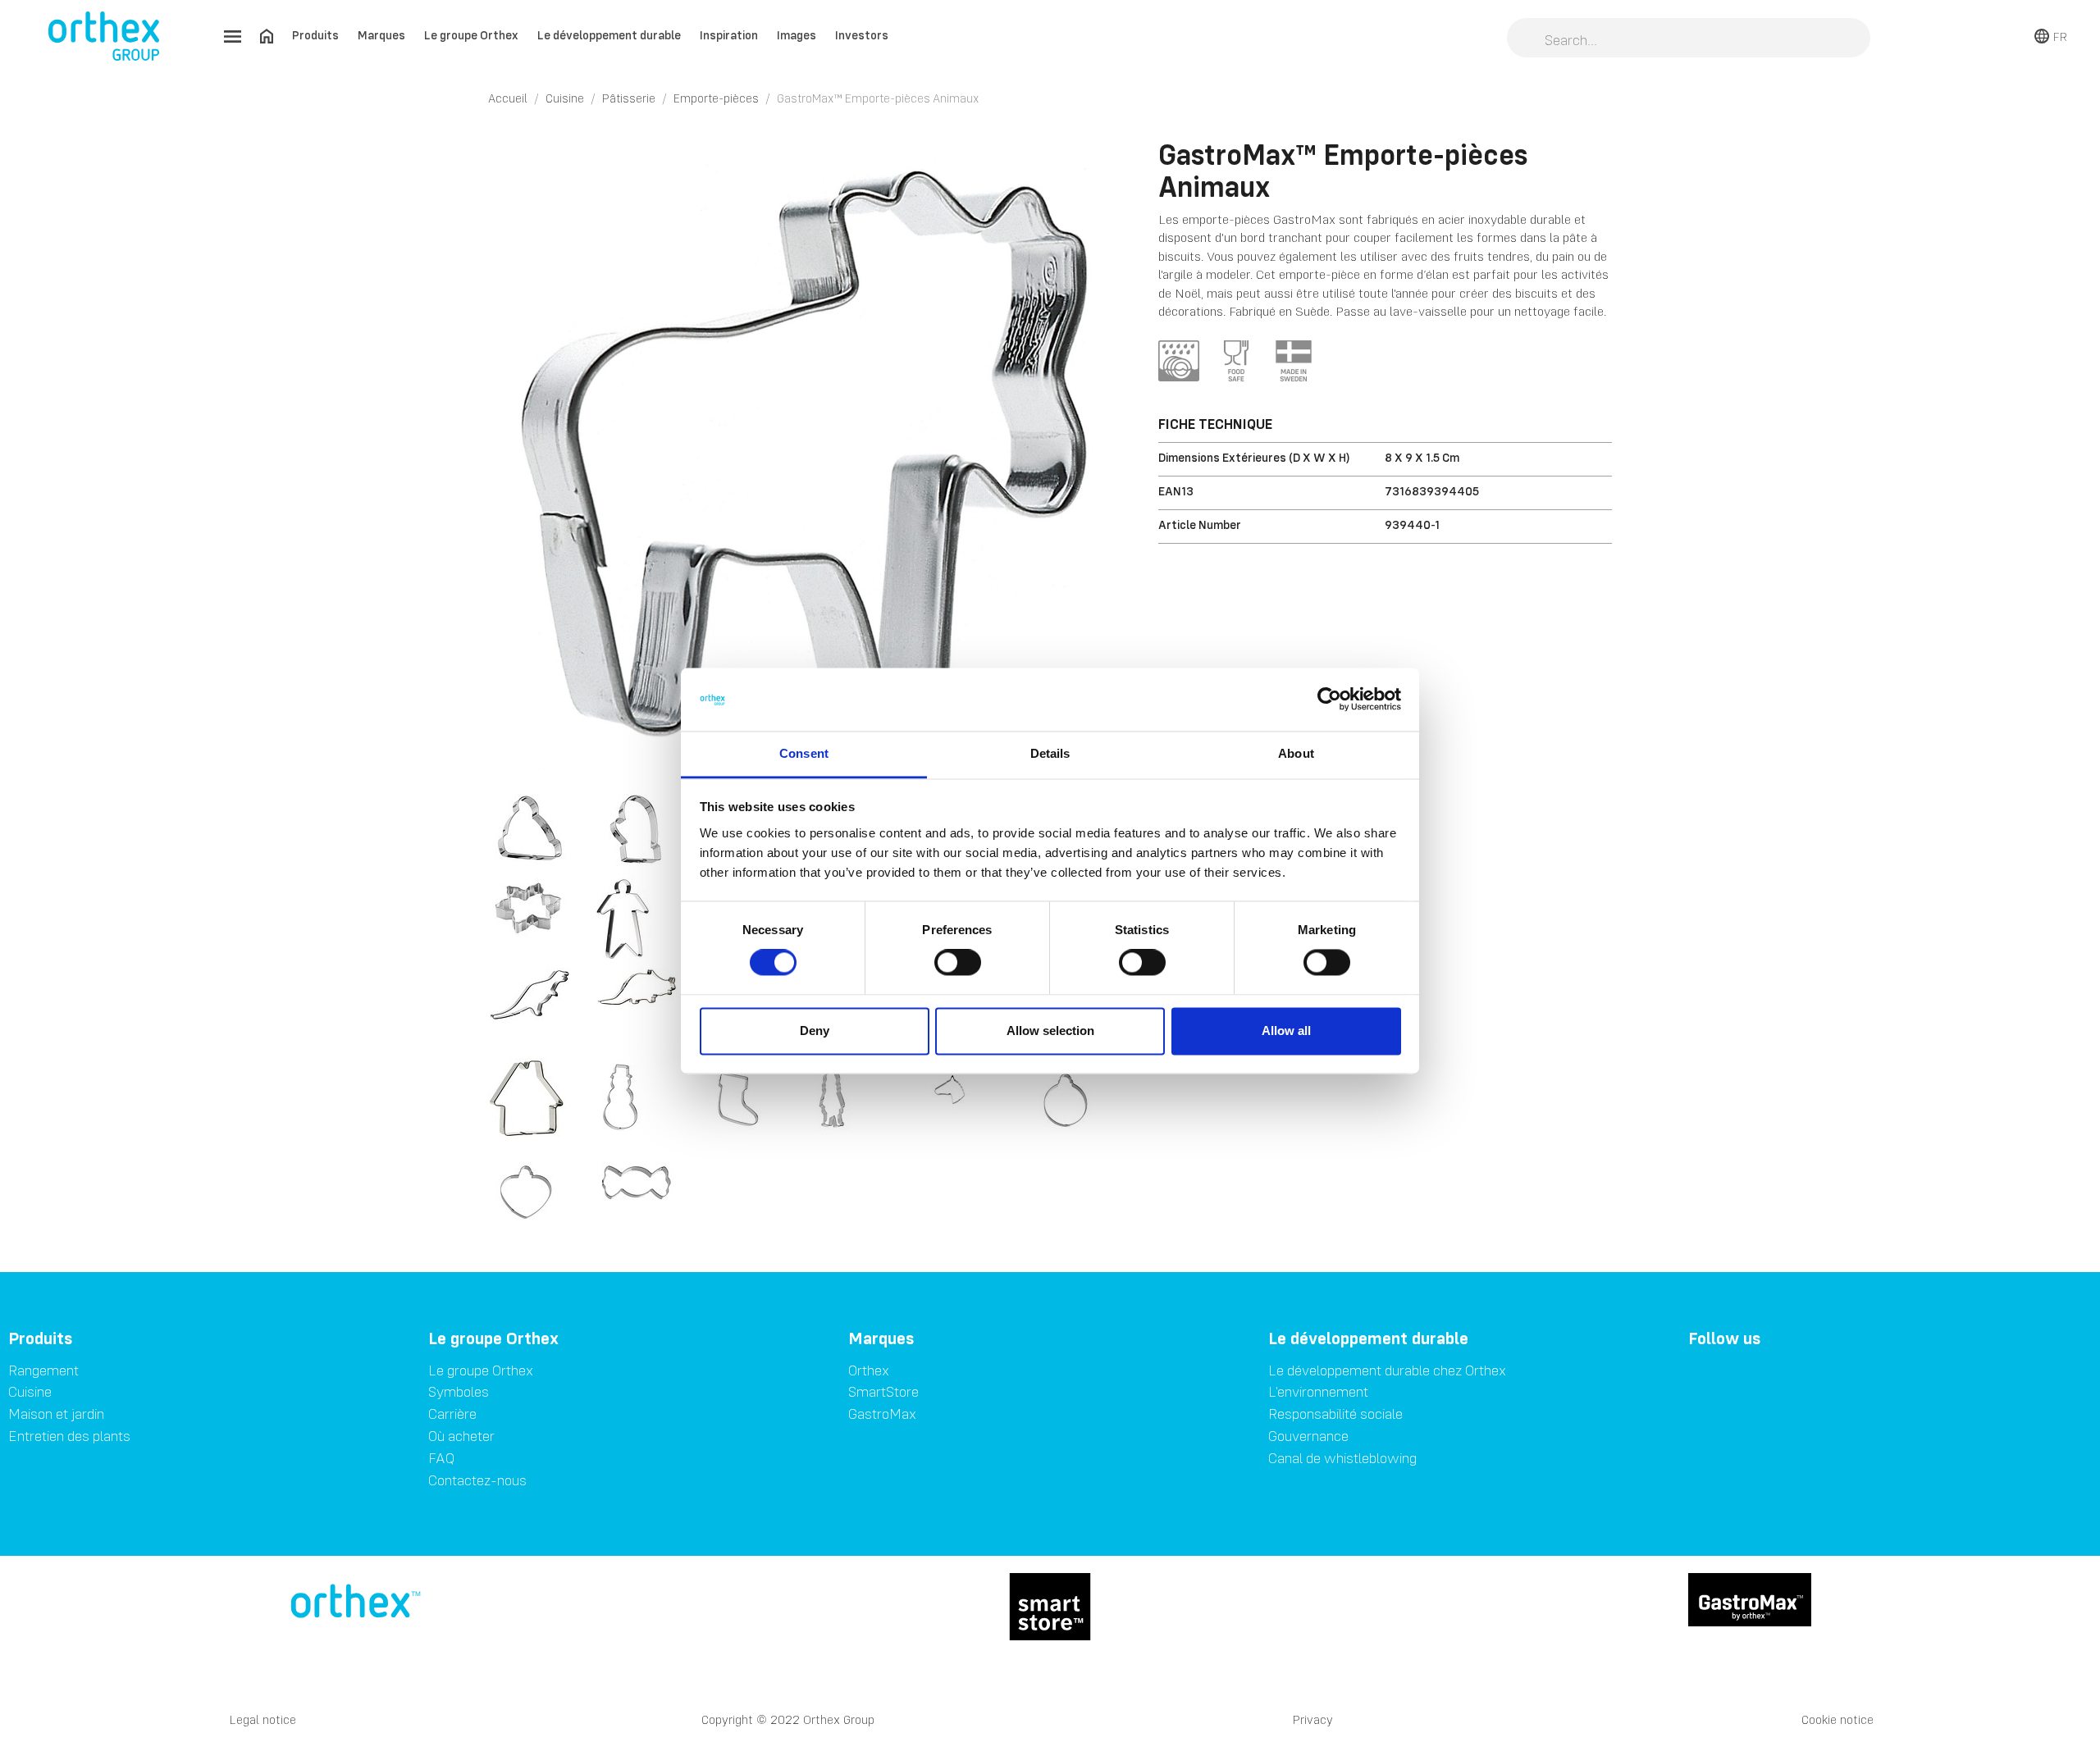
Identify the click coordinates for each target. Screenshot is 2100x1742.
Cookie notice (1837, 1719)
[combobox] (1689, 39)
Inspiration (729, 35)
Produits (315, 35)
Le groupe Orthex (471, 35)
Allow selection (1050, 1031)
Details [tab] (1050, 753)
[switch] (958, 963)
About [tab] (1296, 753)
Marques (381, 35)
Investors (862, 35)
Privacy (1313, 1719)
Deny (815, 1031)
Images (797, 35)
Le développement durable (609, 35)
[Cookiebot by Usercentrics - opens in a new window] (1329, 700)
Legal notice (263, 1719)
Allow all (1286, 1031)
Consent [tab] (804, 753)
